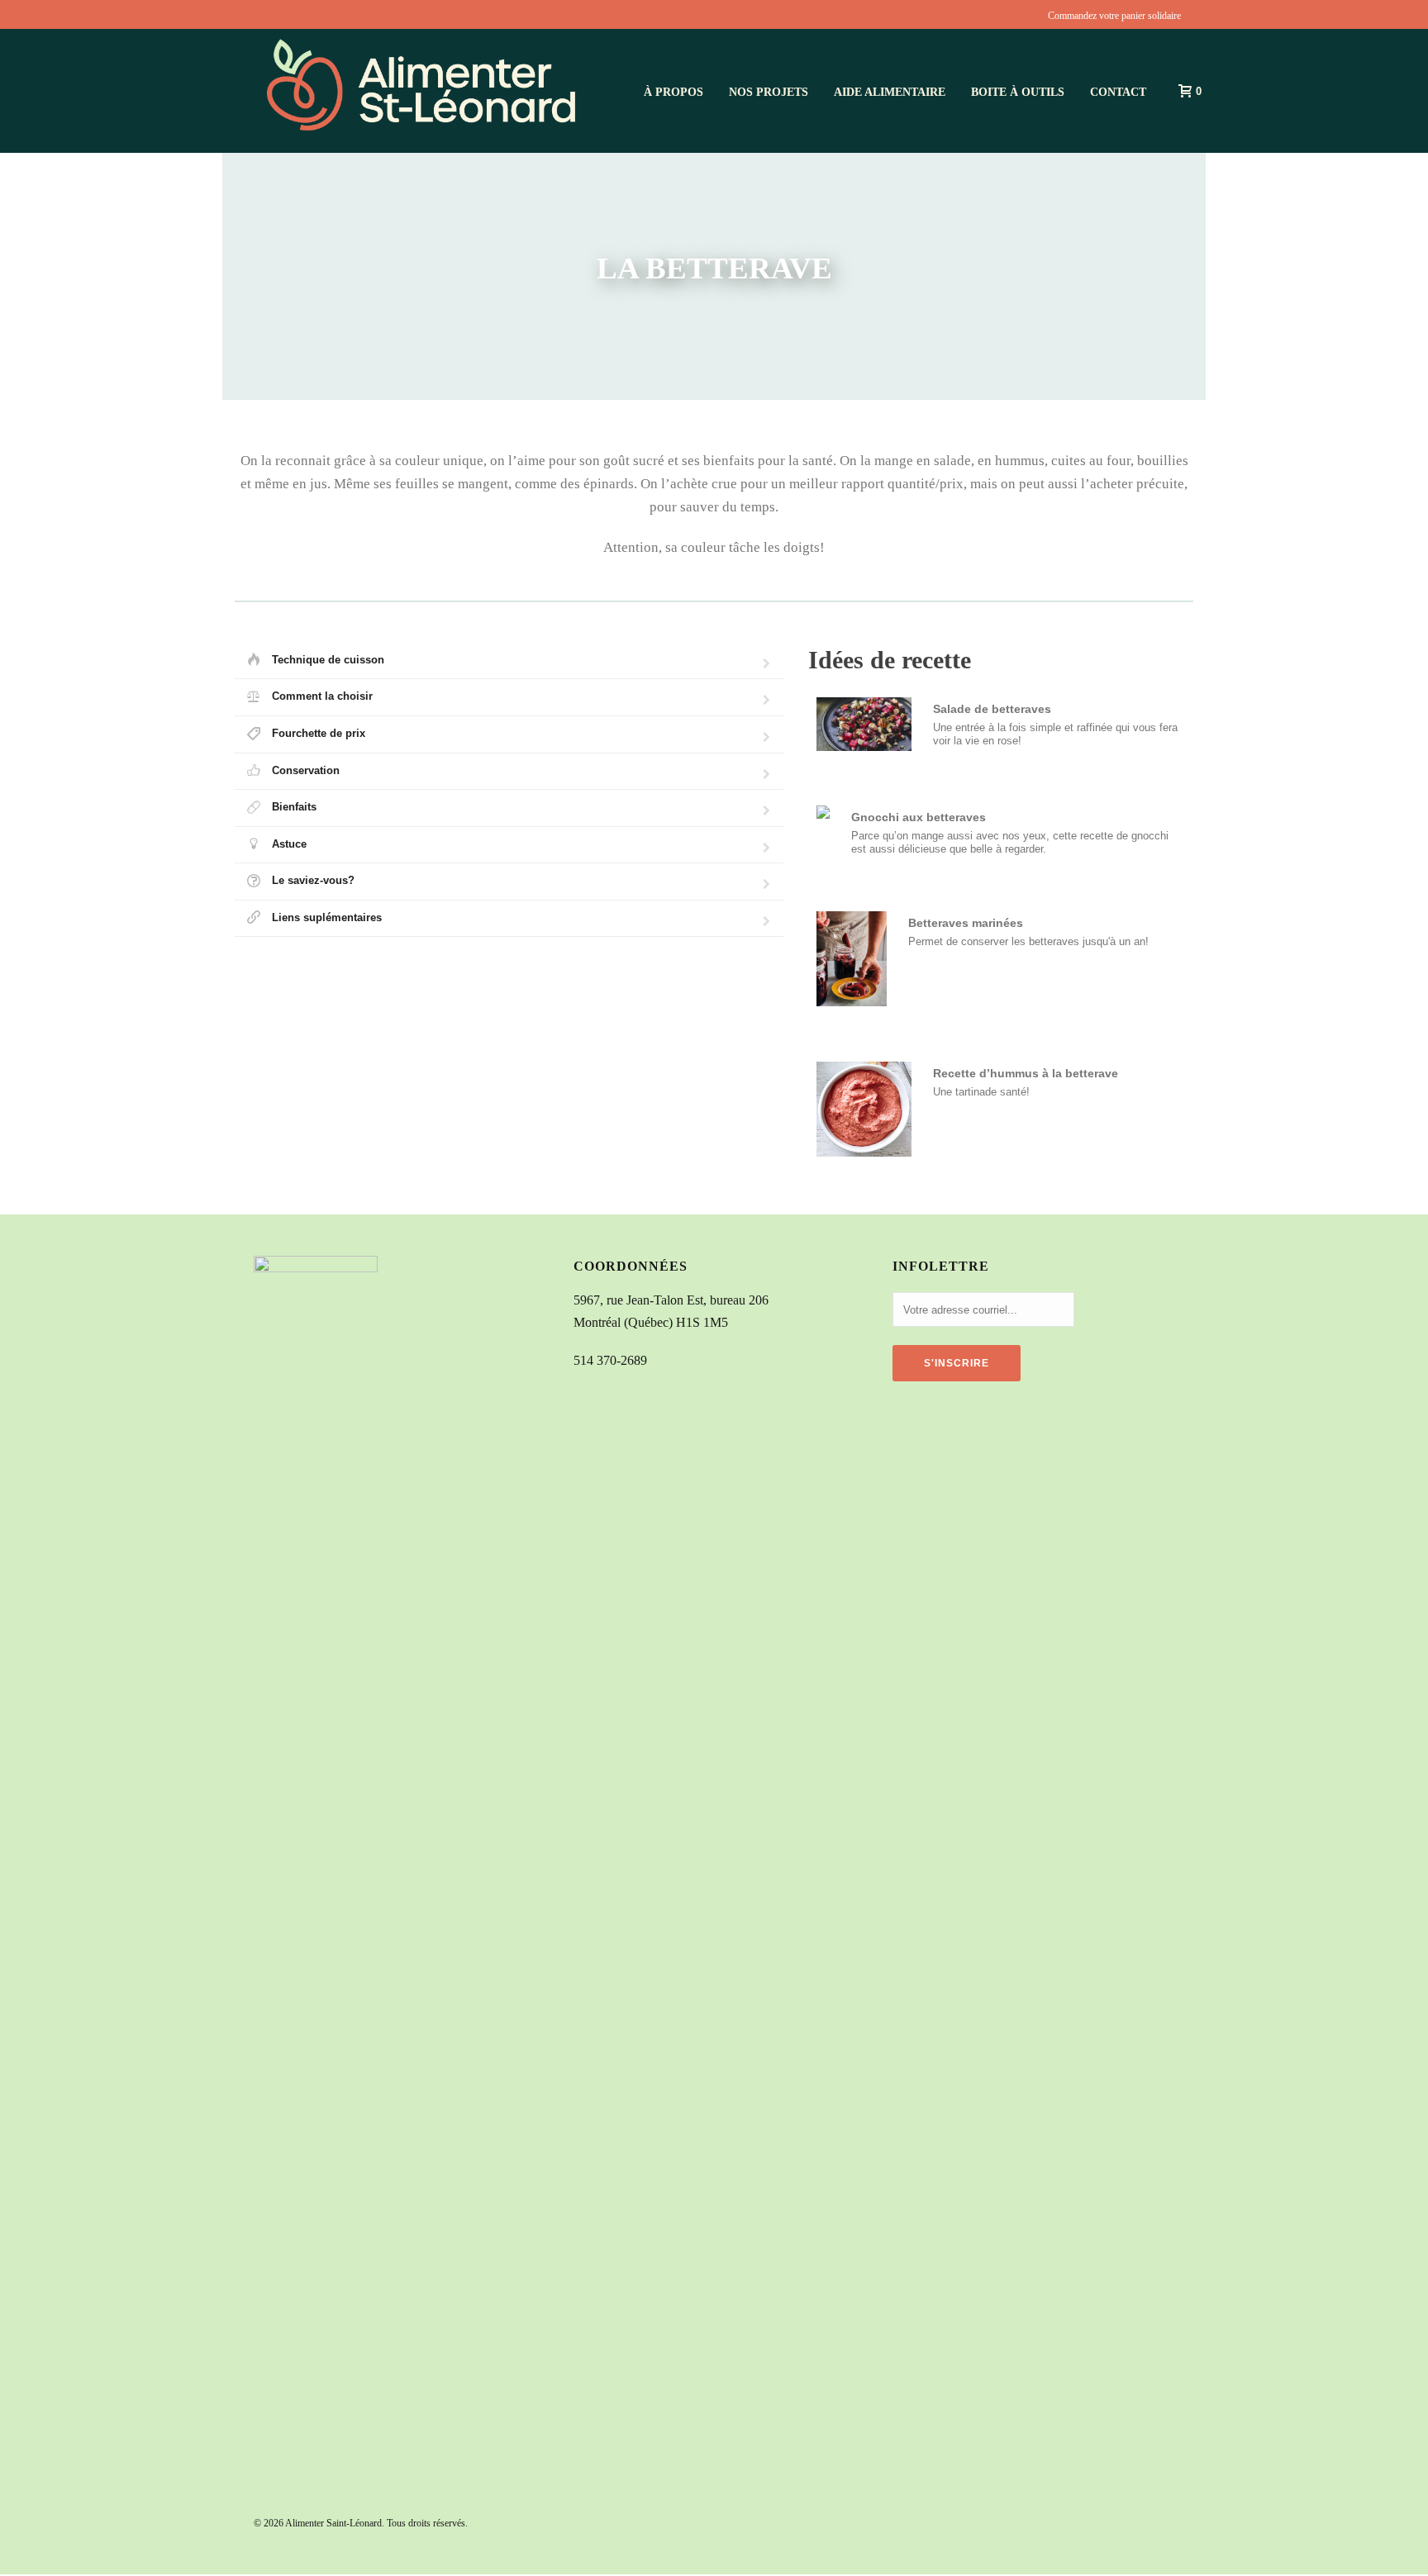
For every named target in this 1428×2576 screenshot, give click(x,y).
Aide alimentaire (890, 92)
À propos (674, 92)
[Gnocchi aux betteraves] (1001, 831)
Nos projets (769, 92)
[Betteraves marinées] (1001, 959)
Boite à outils (1018, 92)
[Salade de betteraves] (1001, 724)
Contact (1118, 92)
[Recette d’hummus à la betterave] (1001, 1109)
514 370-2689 (610, 1360)
